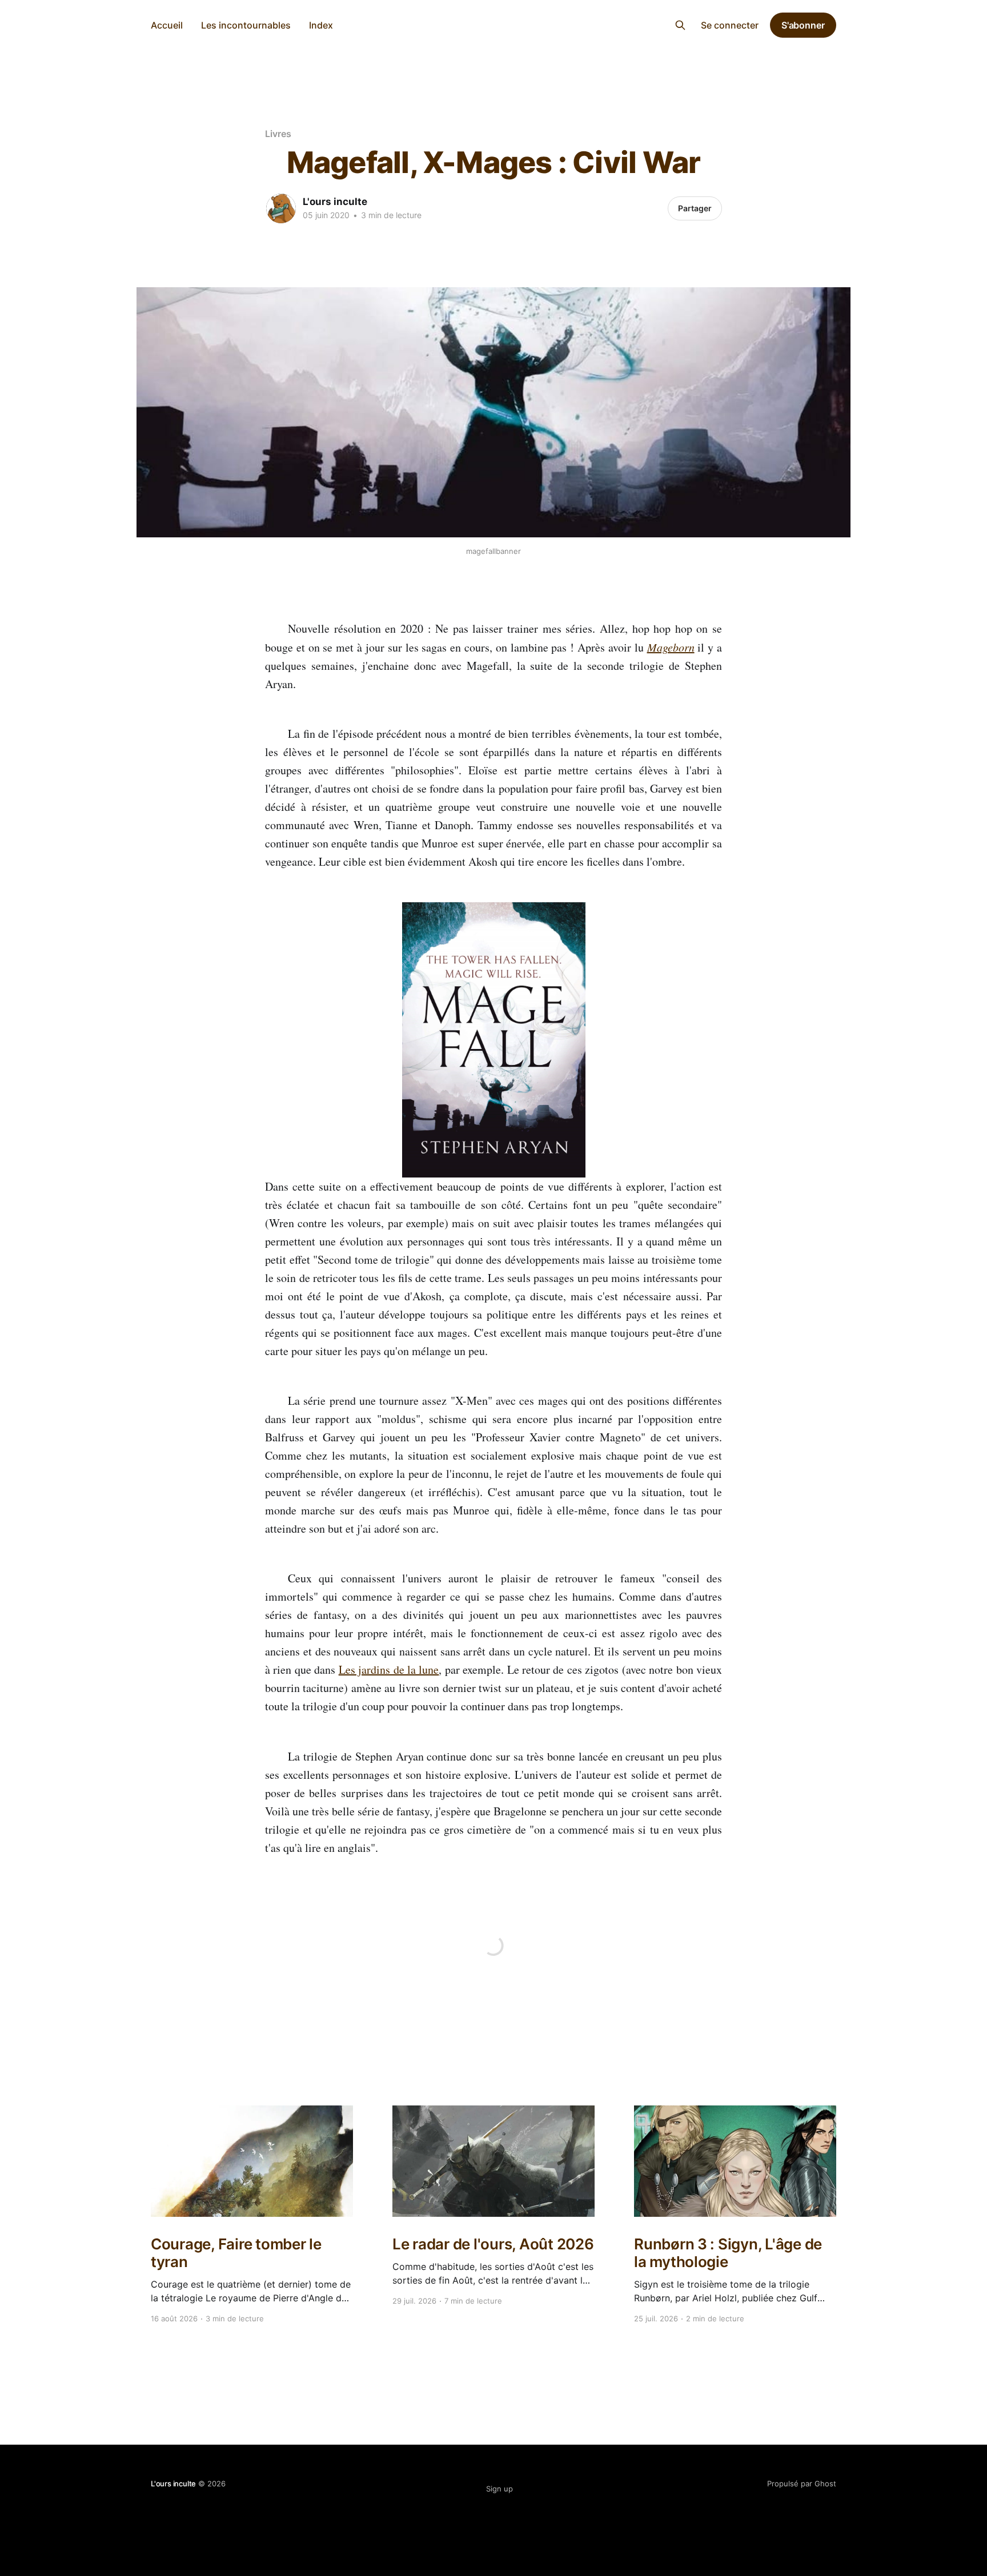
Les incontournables (246, 25)
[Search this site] (680, 25)
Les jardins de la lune (389, 1669)
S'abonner (803, 25)
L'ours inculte (494, 24)
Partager (695, 208)
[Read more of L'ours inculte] (281, 208)
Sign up (499, 2489)
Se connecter (730, 25)
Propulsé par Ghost (802, 2483)
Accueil (167, 25)
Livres (278, 134)
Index (321, 25)
